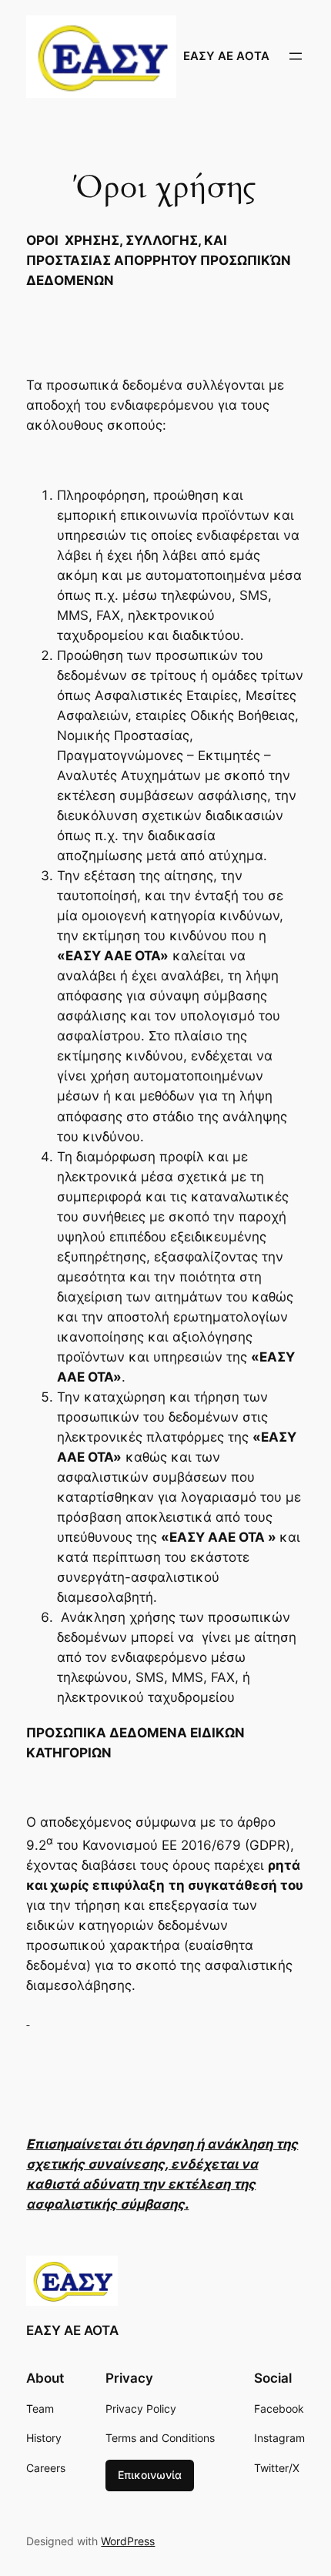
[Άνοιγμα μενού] (296, 56)
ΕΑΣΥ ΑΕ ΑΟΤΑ (226, 56)
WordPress (128, 2541)
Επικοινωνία (150, 2475)
